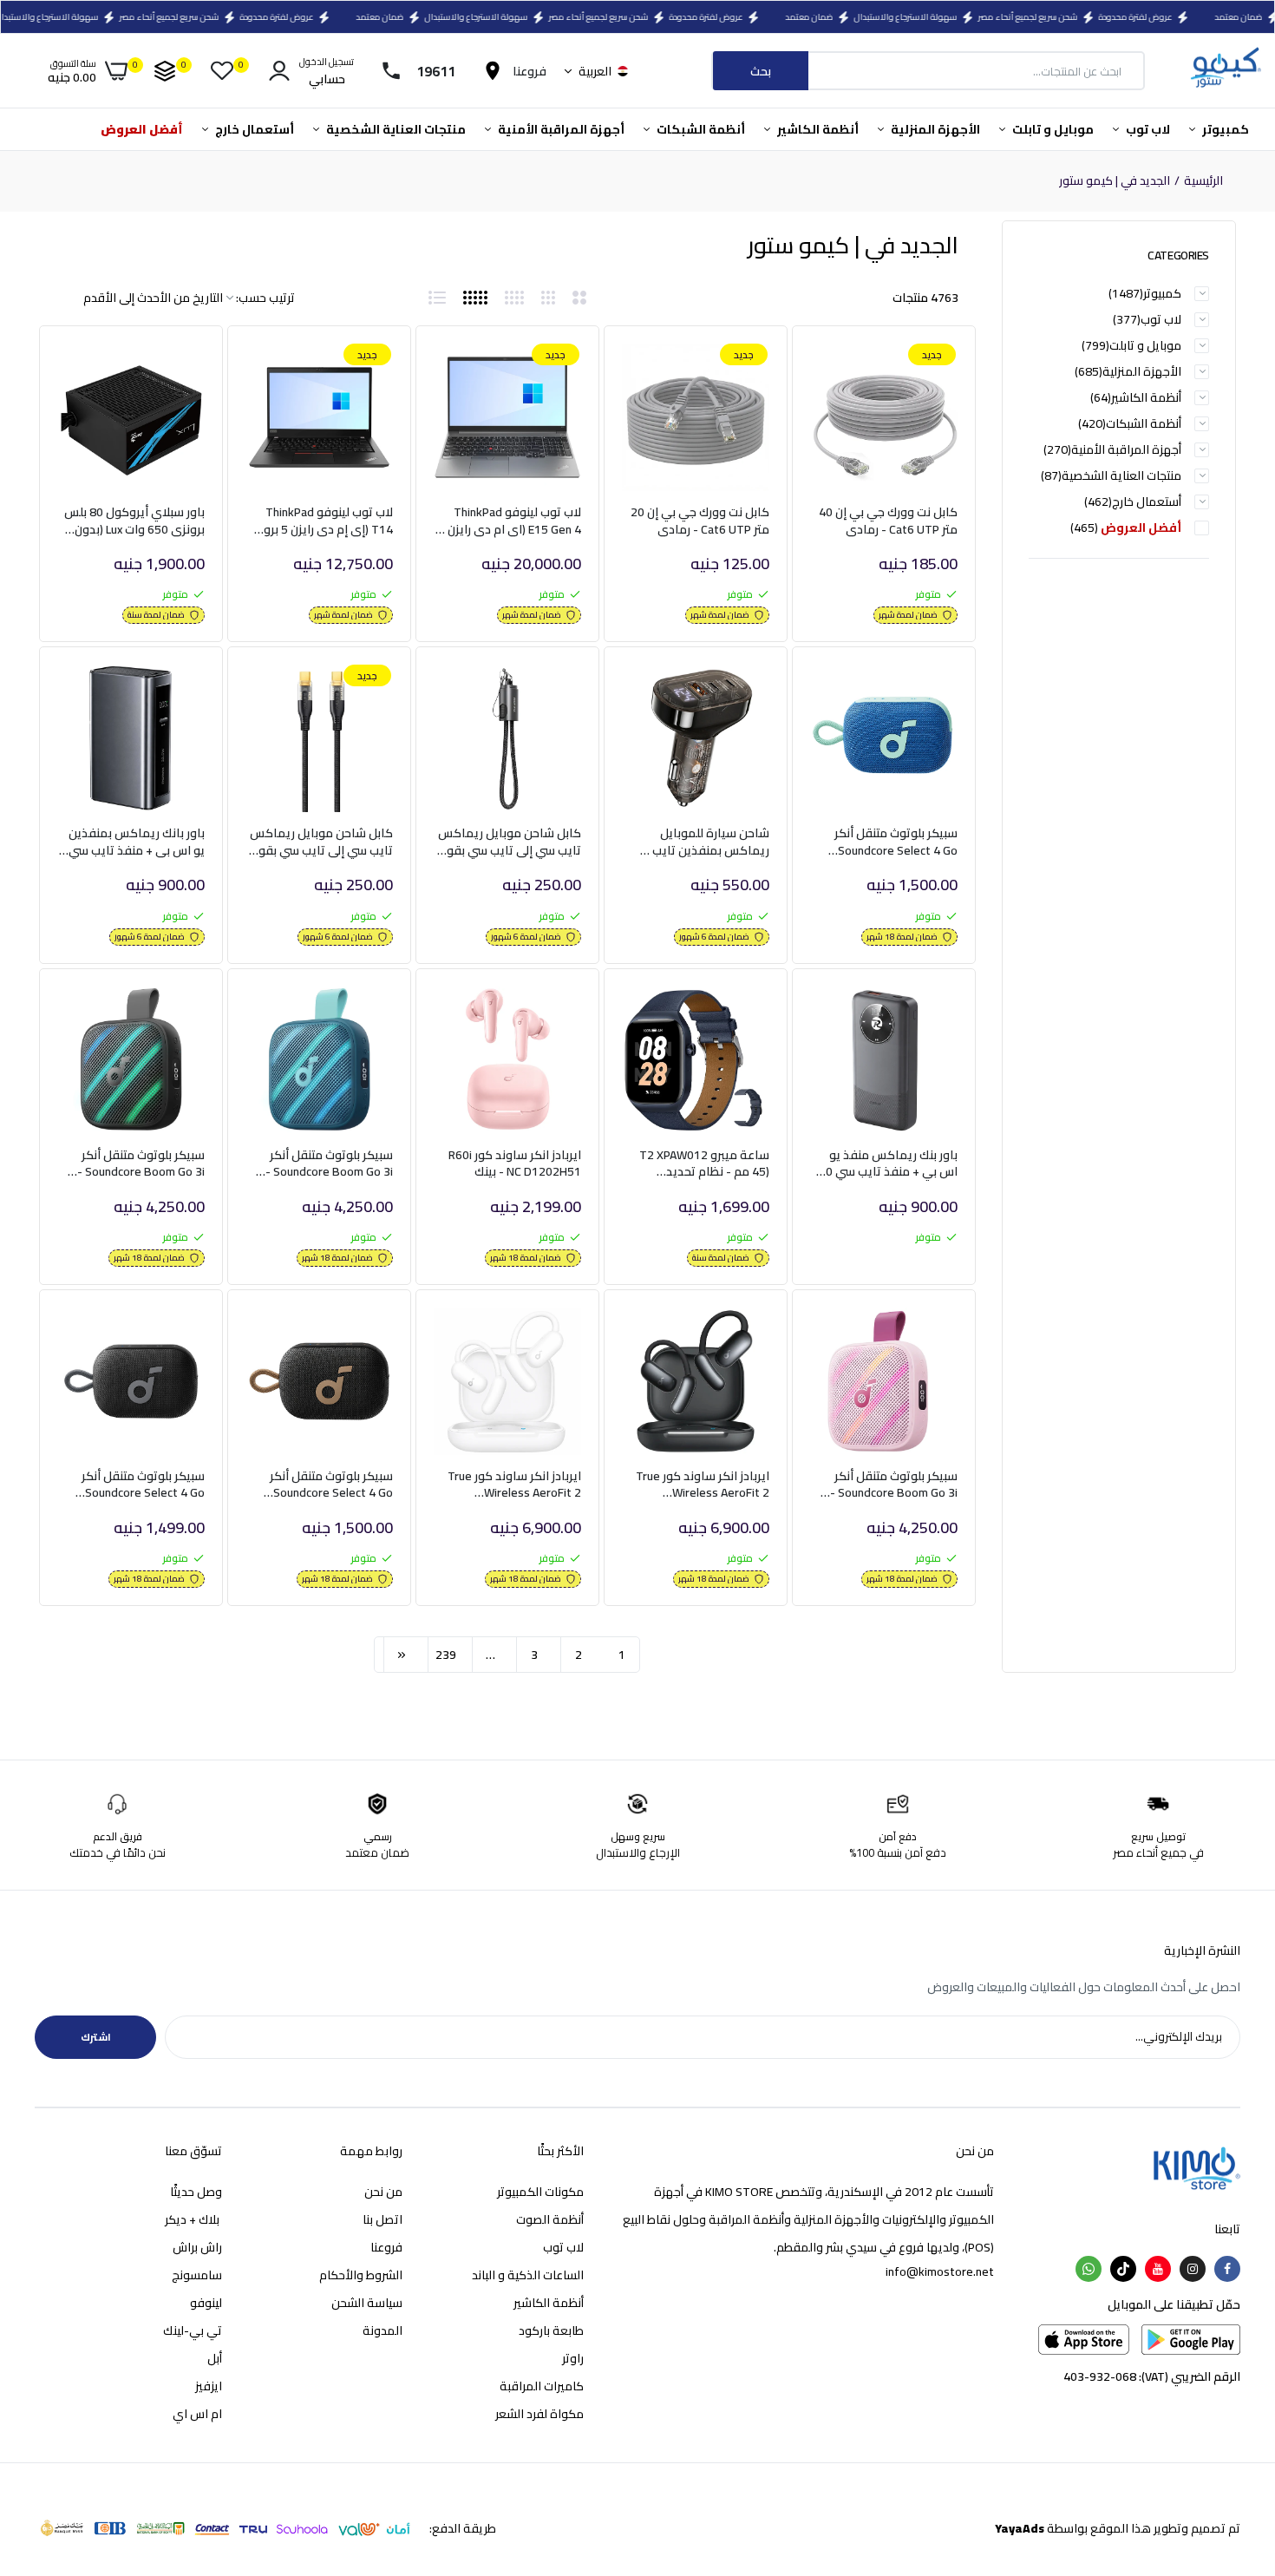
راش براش (197, 2247)
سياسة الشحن (367, 2303)
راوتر (573, 2358)
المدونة (382, 2330)
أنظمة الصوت (550, 2219)
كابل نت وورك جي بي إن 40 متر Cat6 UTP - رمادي (888, 521)
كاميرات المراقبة (542, 2386)
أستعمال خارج (253, 129)
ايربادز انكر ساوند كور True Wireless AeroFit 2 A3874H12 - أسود (703, 1485)
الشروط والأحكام (361, 2275)
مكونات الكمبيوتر (540, 2192)
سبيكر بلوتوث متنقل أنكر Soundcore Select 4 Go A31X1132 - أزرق (896, 842)
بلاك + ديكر (193, 2219)
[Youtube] (1158, 2269)
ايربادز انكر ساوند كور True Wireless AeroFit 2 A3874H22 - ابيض (514, 1485)
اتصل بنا (382, 2219)
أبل (215, 2358)
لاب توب (1147, 129)
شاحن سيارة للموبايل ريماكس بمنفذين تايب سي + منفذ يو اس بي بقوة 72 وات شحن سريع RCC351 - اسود (700, 842)
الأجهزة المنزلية (934, 129)
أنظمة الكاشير (817, 129)
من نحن (383, 2192)
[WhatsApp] (1089, 2269)
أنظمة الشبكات (700, 129)
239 (446, 1655)
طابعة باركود (551, 2330)
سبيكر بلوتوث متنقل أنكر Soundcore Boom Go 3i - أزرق (329, 1164)
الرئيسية (1203, 181)
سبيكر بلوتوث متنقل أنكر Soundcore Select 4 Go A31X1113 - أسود (143, 1485)
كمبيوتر (1224, 129)
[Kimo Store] (1225, 71)
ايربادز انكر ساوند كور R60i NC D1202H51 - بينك (515, 1164)
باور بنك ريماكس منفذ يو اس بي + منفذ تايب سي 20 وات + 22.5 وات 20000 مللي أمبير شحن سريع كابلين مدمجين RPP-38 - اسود (886, 1164)
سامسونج (197, 2275)
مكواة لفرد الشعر (539, 2414)
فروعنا (386, 2247)
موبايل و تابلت (1052, 129)
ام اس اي (197, 2414)
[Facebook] (1227, 2269)
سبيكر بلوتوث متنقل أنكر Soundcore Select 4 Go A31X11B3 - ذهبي (331, 1485)
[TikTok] (1123, 2269)
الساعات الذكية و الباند (528, 2275)
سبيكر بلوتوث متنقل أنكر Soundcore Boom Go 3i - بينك (894, 1485)
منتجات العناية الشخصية (395, 129)
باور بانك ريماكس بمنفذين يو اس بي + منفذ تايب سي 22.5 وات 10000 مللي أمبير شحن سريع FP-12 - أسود (137, 842)
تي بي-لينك (193, 2330)
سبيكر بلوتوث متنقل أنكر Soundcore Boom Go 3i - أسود (141, 1164)
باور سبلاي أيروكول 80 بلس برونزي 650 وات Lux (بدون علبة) (134, 521)
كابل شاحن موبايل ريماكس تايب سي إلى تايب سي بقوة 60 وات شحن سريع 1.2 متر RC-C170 (321, 842)
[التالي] (402, 1655)
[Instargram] (1193, 2269)
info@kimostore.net (940, 2271)
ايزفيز (209, 2386)
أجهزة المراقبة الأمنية (560, 129)
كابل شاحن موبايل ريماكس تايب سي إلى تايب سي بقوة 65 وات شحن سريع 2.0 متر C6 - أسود (510, 842)
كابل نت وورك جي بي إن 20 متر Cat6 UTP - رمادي (700, 521)
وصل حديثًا (196, 2192)
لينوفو (206, 2303)
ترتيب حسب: (265, 298)
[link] (843, 372)
